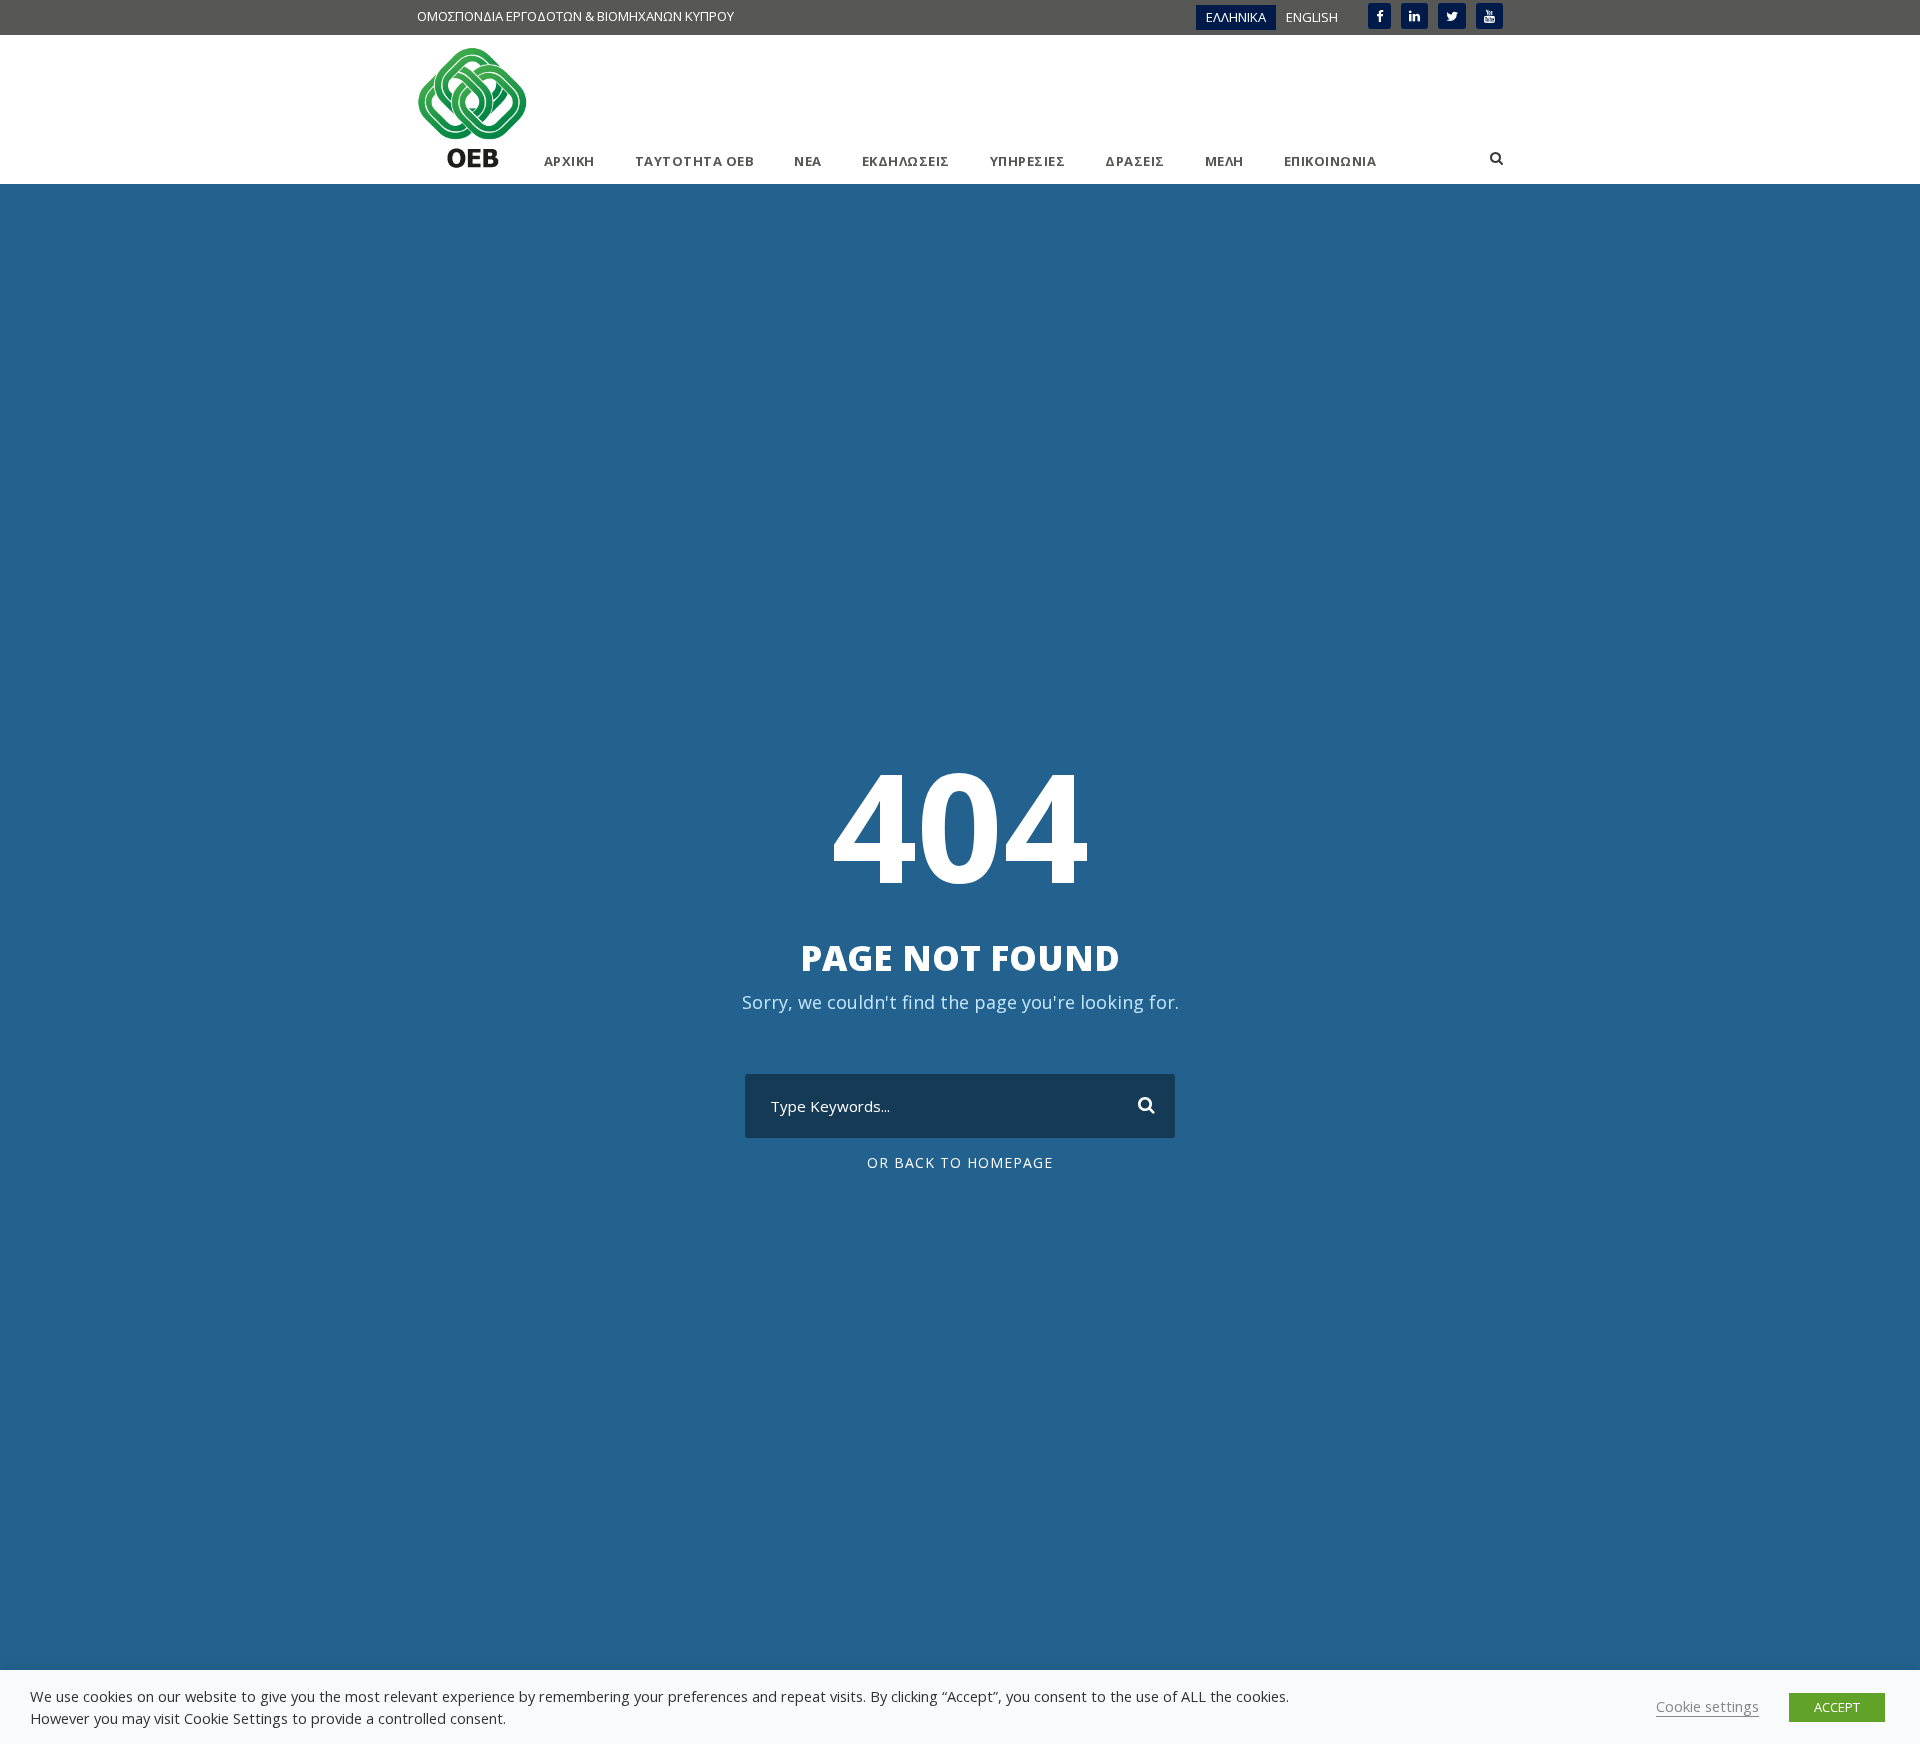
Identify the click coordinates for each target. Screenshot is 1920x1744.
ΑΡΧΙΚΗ (569, 161)
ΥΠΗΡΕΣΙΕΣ (1028, 161)
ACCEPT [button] (1837, 1707)
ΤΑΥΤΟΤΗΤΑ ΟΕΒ (695, 161)
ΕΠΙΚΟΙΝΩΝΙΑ (1330, 161)
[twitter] (1452, 16)
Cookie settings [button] (1707, 1706)
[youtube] (1489, 16)
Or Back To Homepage (960, 1162)
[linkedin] (1414, 16)
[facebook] (1379, 16)
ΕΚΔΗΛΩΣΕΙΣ (906, 161)
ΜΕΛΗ (1224, 161)
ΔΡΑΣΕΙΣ (1135, 161)
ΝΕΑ (808, 161)
